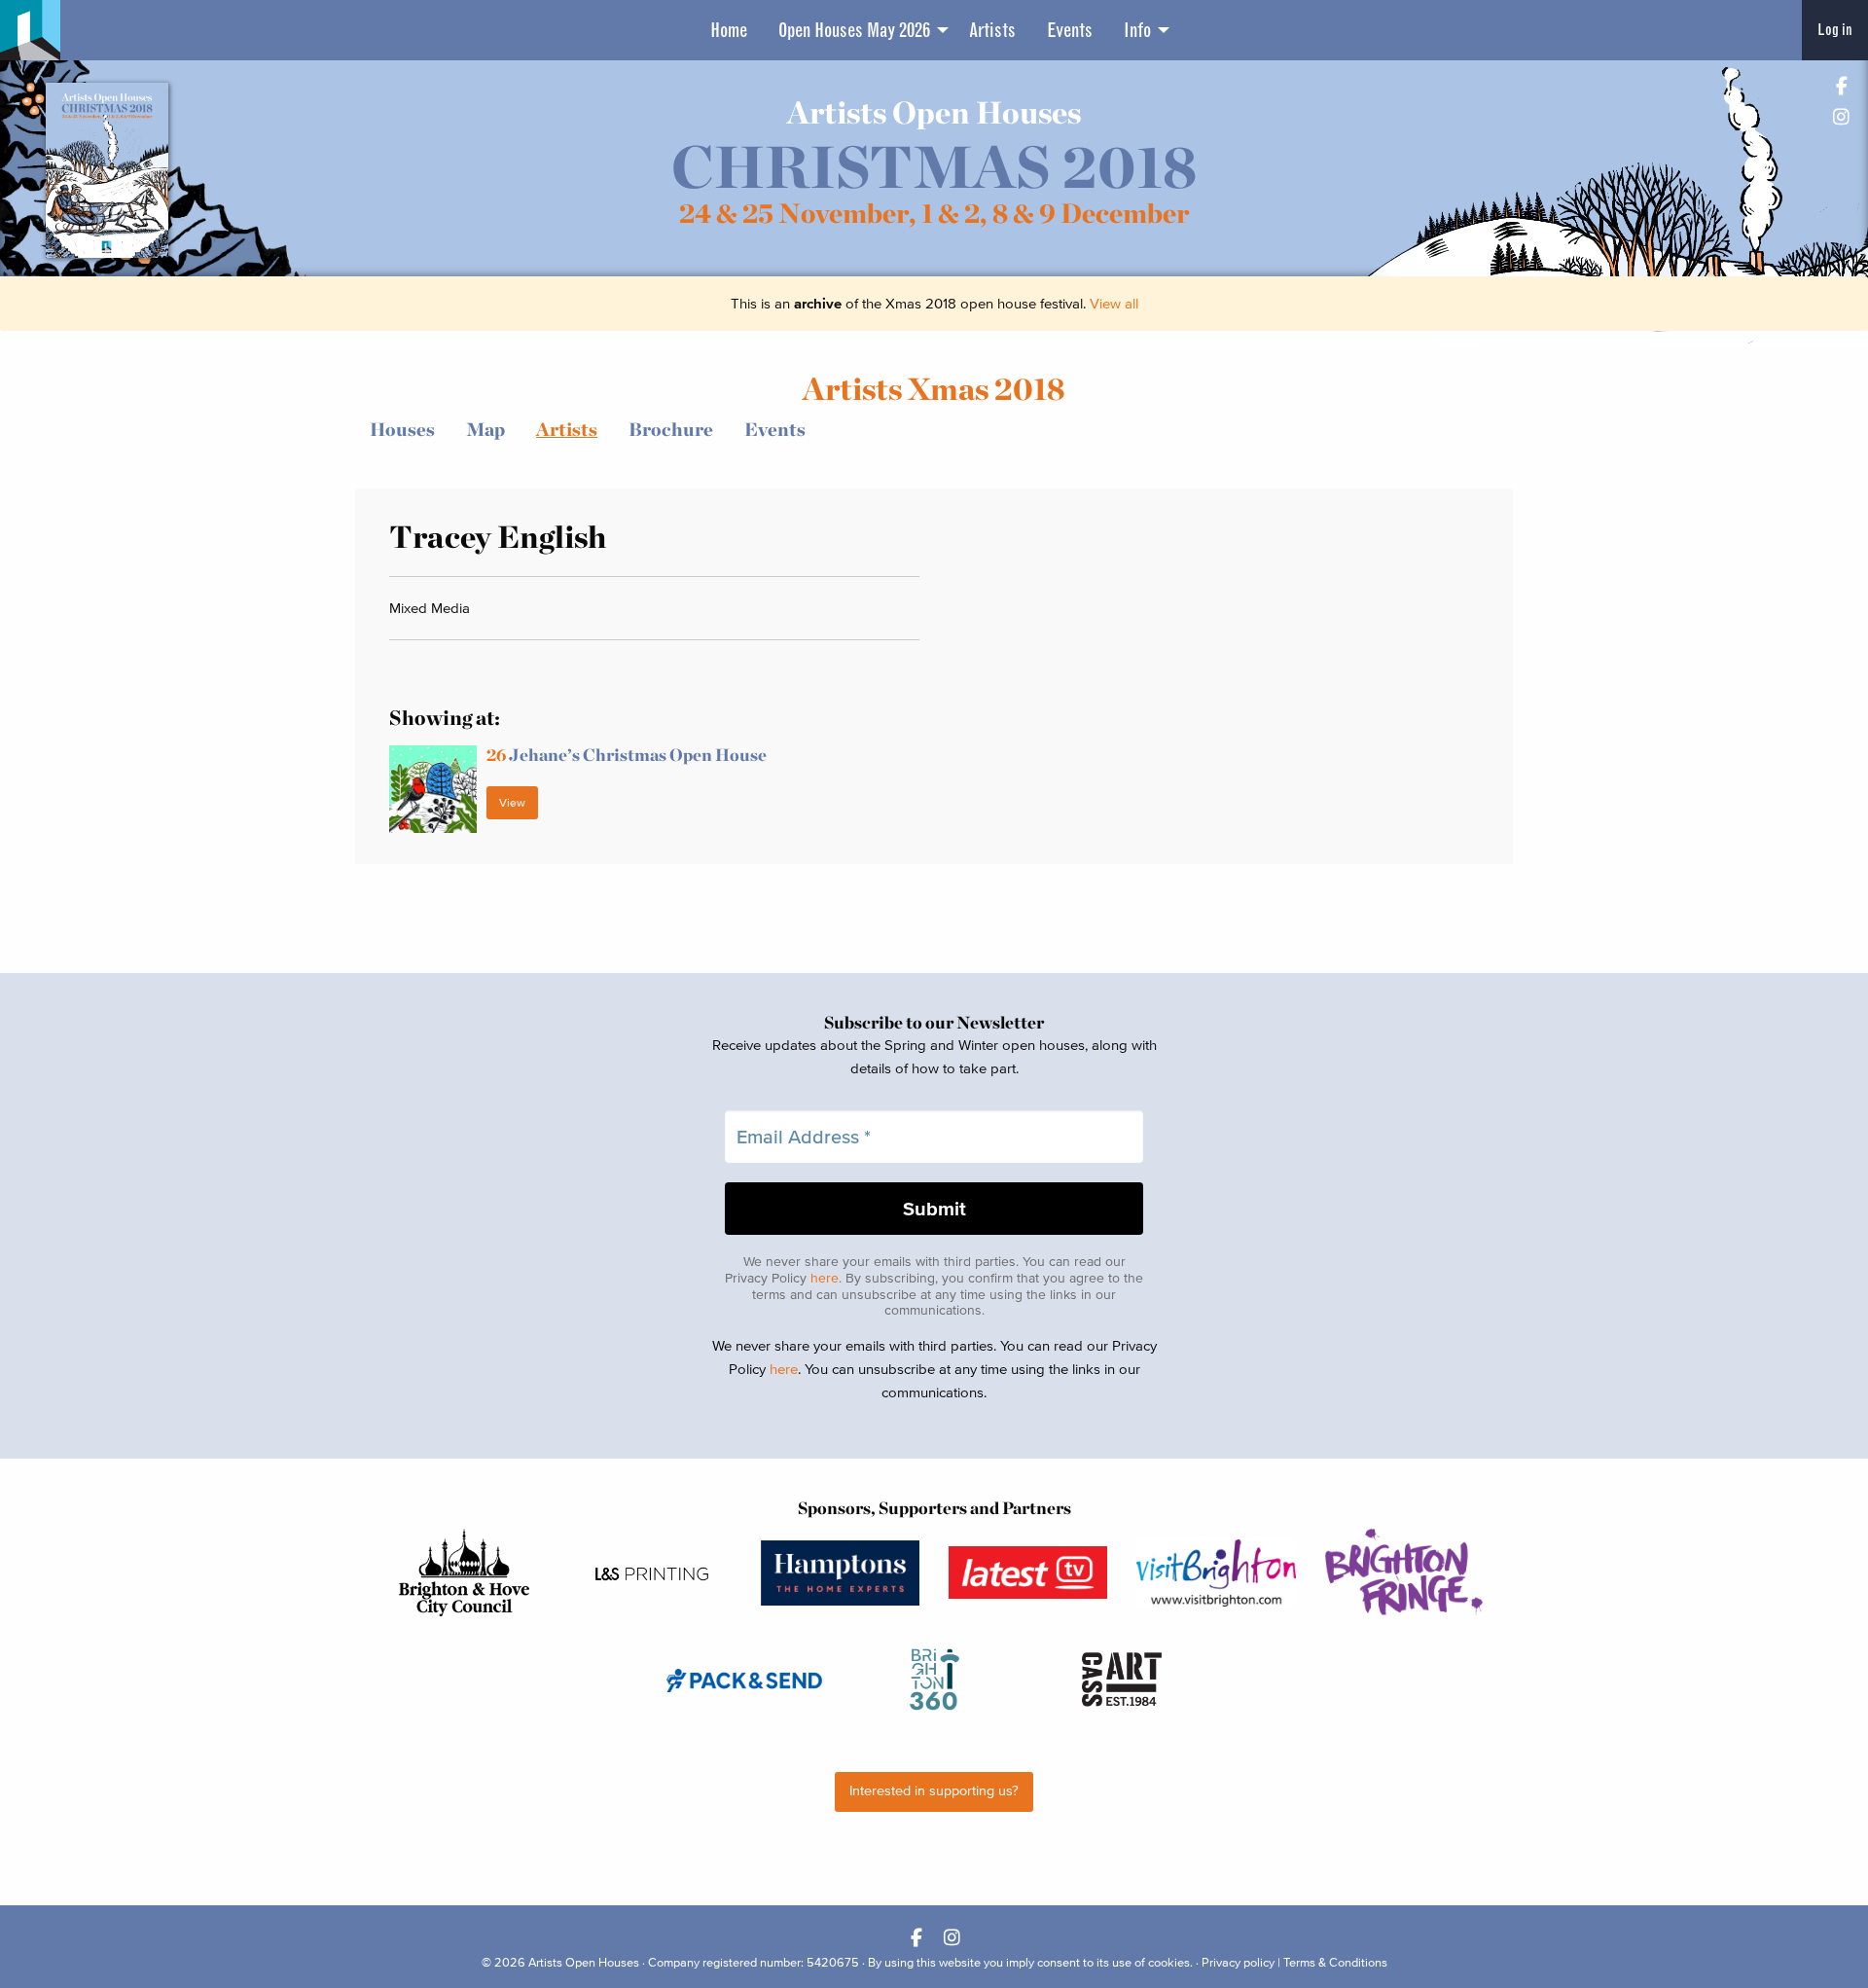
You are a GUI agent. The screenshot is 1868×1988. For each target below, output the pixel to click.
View (512, 802)
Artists (992, 30)
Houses (402, 430)
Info (1137, 30)
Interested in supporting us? (934, 1791)
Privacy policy (1238, 1962)
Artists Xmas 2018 (934, 389)
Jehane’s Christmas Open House (627, 755)
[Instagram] (1841, 116)
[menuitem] (729, 30)
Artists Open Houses (584, 1962)
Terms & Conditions (1335, 1962)
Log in (1835, 30)
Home (729, 30)
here (825, 1278)
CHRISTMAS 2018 (934, 167)
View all (1114, 303)
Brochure (671, 430)
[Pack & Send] (746, 1680)
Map (485, 430)
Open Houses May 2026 (854, 30)
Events (1070, 30)
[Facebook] (1841, 85)
